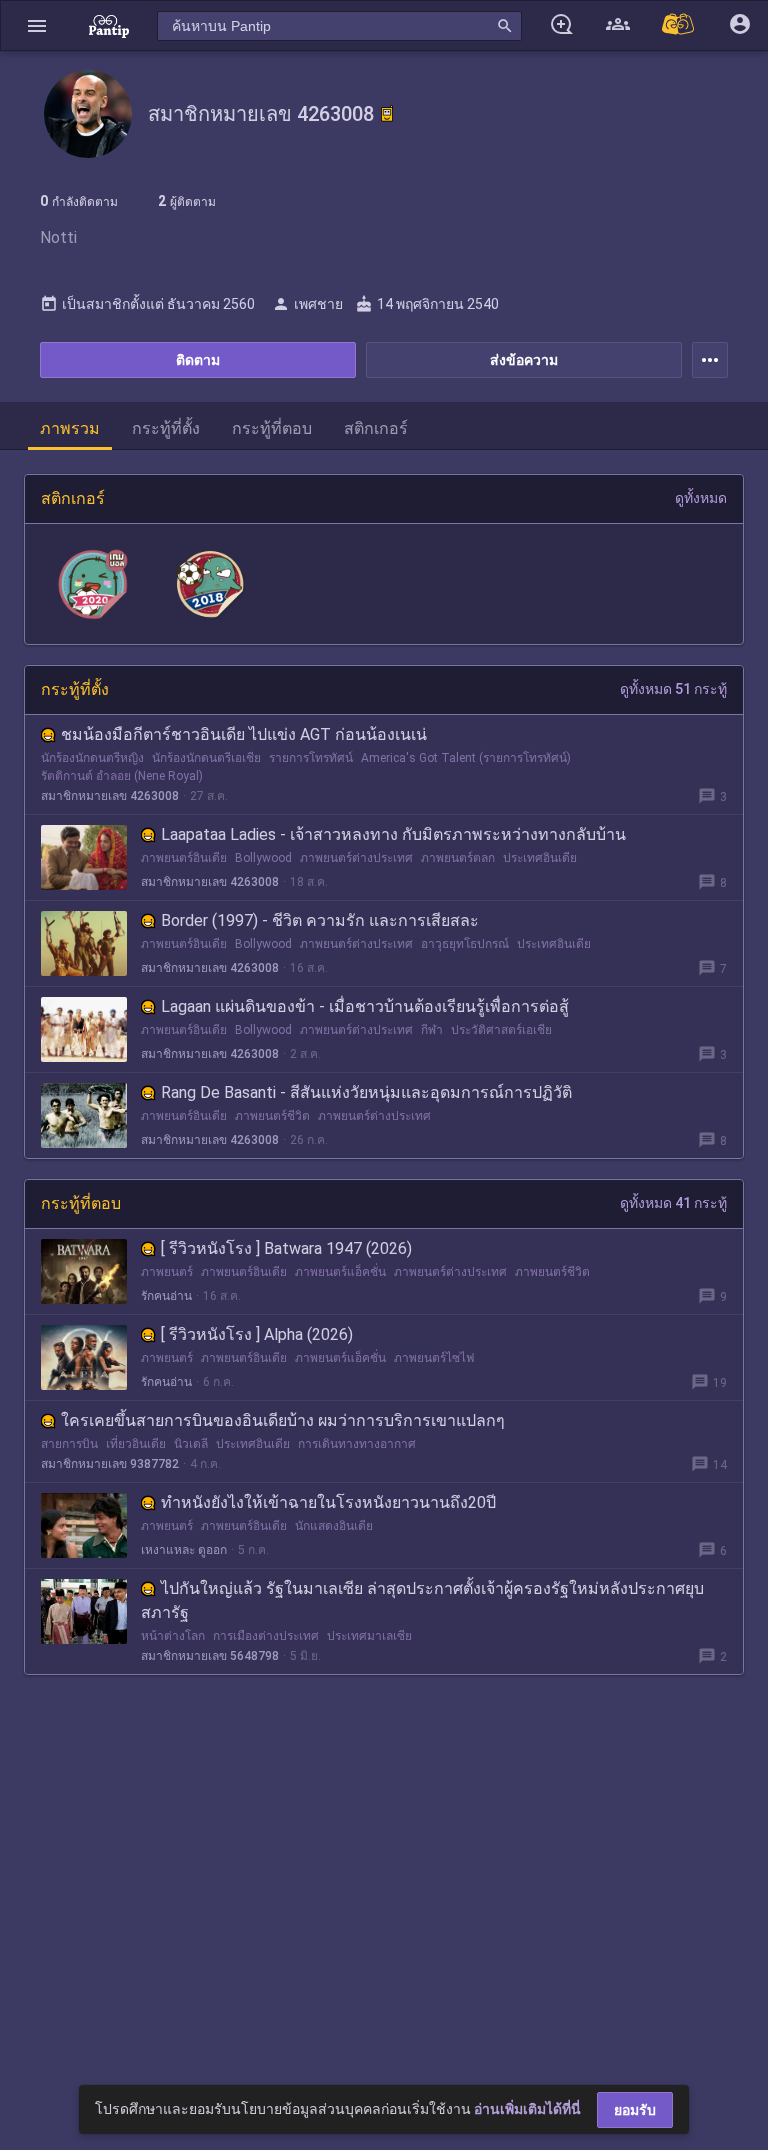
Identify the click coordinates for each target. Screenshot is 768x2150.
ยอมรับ (635, 2110)
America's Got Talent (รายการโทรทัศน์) (466, 758)
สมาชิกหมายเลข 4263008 (110, 796)
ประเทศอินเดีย (540, 858)
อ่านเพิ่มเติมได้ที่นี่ (527, 2109)
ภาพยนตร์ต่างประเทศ (356, 858)
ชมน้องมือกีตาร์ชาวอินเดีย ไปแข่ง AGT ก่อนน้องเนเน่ (244, 734)
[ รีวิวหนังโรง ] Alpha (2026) (257, 1334)
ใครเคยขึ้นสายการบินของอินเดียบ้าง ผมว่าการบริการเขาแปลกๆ (283, 1420)
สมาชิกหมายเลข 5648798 (210, 1656)
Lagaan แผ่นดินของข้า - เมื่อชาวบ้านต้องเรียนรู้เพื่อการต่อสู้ (365, 1006)
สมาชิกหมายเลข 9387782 (110, 1464)
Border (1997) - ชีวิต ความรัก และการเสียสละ (320, 920)
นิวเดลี (191, 1444)
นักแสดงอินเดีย (334, 1526)
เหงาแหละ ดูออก (184, 1550)
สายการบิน (69, 1444)
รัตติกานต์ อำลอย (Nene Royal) (122, 776)
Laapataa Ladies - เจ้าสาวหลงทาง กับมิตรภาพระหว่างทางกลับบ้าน (393, 834)
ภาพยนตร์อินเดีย (184, 858)
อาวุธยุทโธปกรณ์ (465, 944)
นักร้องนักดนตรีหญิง (92, 758)
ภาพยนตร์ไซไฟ (434, 1358)
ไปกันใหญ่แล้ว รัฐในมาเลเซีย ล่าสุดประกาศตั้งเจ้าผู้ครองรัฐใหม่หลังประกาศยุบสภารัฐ (422, 1600)
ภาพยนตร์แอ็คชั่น (340, 1272)
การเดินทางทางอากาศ (357, 1444)
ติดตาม (198, 360)
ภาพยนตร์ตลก (458, 858)
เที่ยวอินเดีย (136, 1444)
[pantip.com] (109, 25)
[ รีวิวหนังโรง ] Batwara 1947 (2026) (286, 1248)
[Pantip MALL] (679, 25)
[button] (37, 25)
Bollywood (263, 858)
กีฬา (432, 1030)
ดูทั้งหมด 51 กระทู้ (673, 689)
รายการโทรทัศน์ (311, 758)
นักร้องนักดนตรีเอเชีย (206, 758)
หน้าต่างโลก (173, 1636)
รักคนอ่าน (166, 1296)
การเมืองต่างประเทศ (266, 1636)
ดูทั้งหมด (701, 498)
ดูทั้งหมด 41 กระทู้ (673, 1203)
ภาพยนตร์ (167, 1272)
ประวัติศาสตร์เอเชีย (501, 1030)
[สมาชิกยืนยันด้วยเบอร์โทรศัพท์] (387, 114)
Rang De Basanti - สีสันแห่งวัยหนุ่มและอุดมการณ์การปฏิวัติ (366, 1092)
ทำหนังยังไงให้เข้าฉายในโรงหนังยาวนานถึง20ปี (328, 1502)
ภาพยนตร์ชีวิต (272, 1116)
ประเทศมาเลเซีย (369, 1636)
